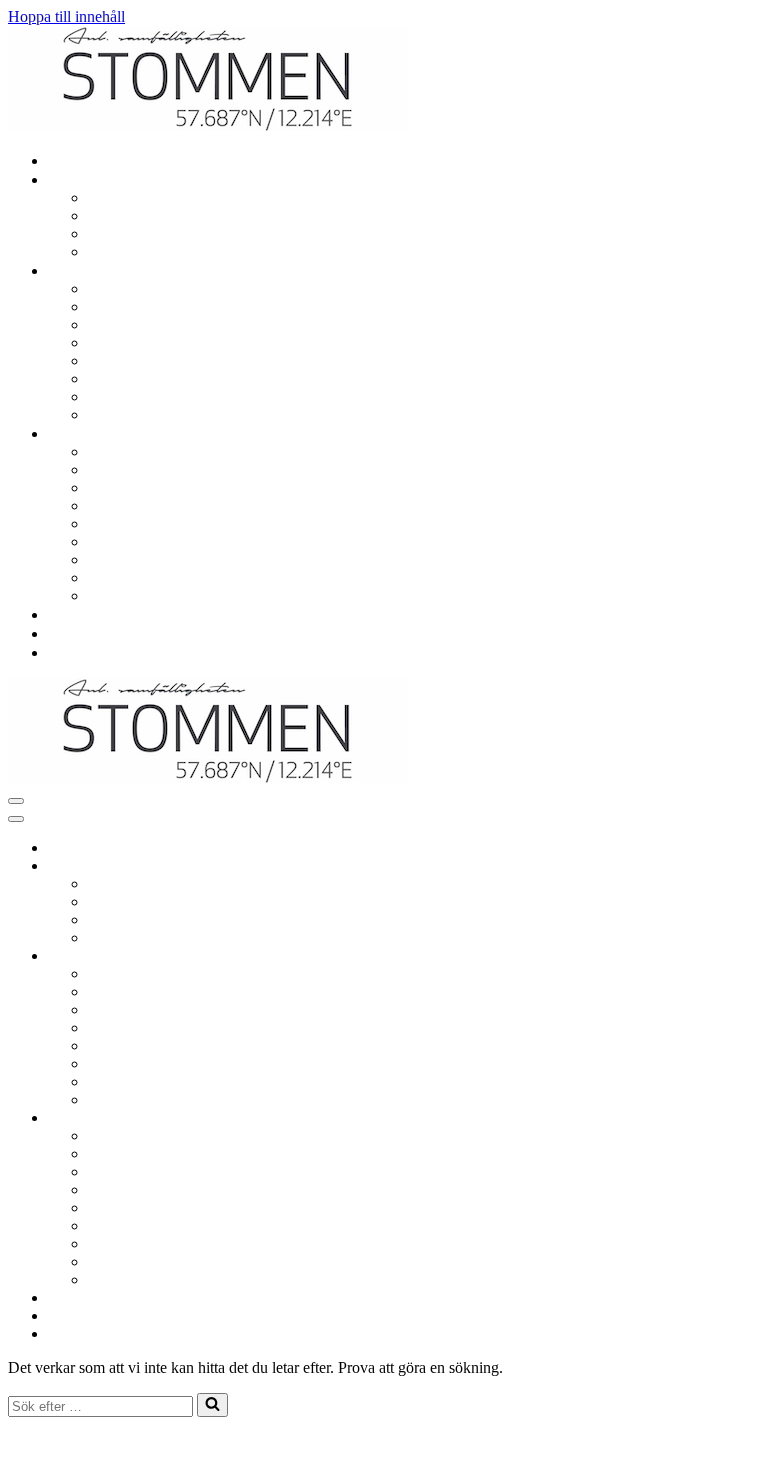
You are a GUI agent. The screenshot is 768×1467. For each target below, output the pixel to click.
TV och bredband (148, 233)
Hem (67, 160)
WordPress (157, 1441)
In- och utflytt (135, 251)
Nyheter (77, 633)
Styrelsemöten (136, 505)
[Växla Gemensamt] (358, 956)
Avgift (112, 541)
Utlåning (119, 342)
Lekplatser (125, 306)
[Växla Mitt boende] (358, 866)
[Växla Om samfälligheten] (358, 1118)
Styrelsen (121, 487)
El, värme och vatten (157, 215)
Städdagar (123, 396)
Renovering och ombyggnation (190, 197)
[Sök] (212, 1405)
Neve (25, 1441)
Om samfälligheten (151, 451)
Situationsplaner (142, 577)
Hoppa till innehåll (66, 16)
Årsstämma (127, 523)
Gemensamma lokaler (160, 324)
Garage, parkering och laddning (192, 288)
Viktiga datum (136, 469)
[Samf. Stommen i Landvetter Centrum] (208, 125)
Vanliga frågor (97, 614)
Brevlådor (123, 378)
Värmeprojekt (135, 595)
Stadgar (116, 559)
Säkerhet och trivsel (154, 414)
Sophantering (134, 360)
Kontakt (77, 652)
